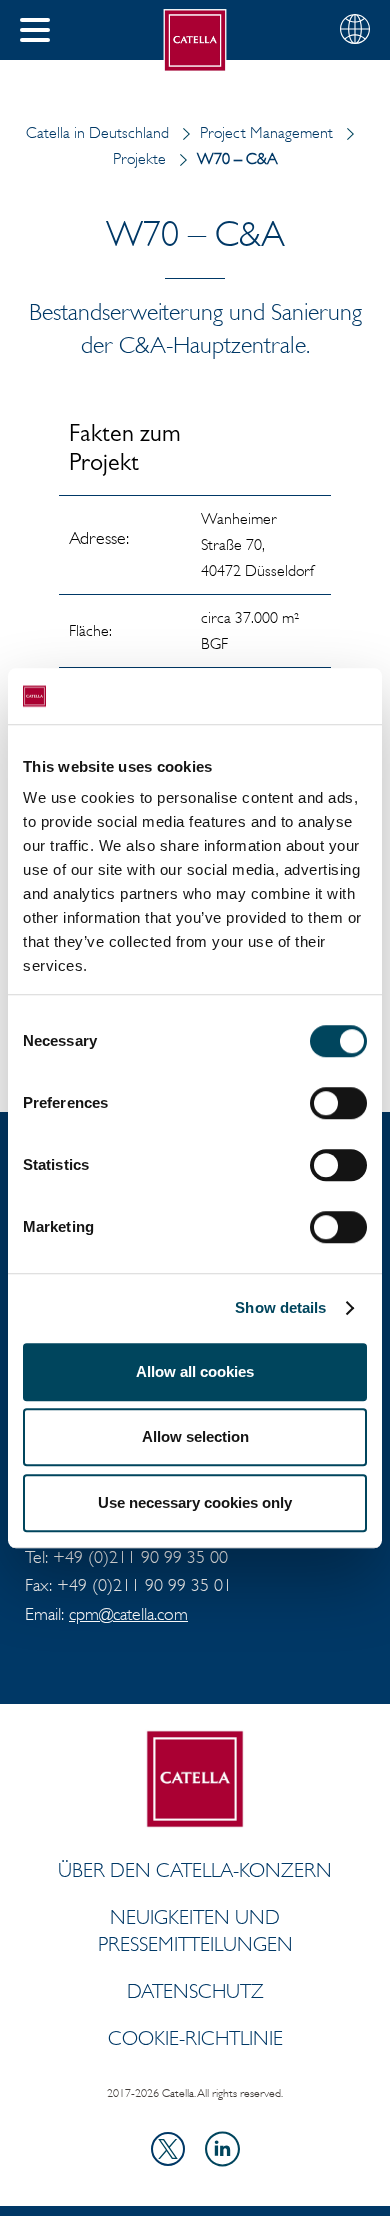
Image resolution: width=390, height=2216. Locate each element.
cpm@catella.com (128, 1614)
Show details (280, 1307)
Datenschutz (195, 1991)
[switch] (338, 1103)
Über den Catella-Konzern (195, 1870)
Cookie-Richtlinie (195, 2038)
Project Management (266, 132)
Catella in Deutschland (97, 132)
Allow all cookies (195, 1371)
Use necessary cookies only (195, 1502)
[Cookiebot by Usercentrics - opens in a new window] (280, 696)
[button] (35, 30)
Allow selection (195, 1436)
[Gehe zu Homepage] (195, 40)
